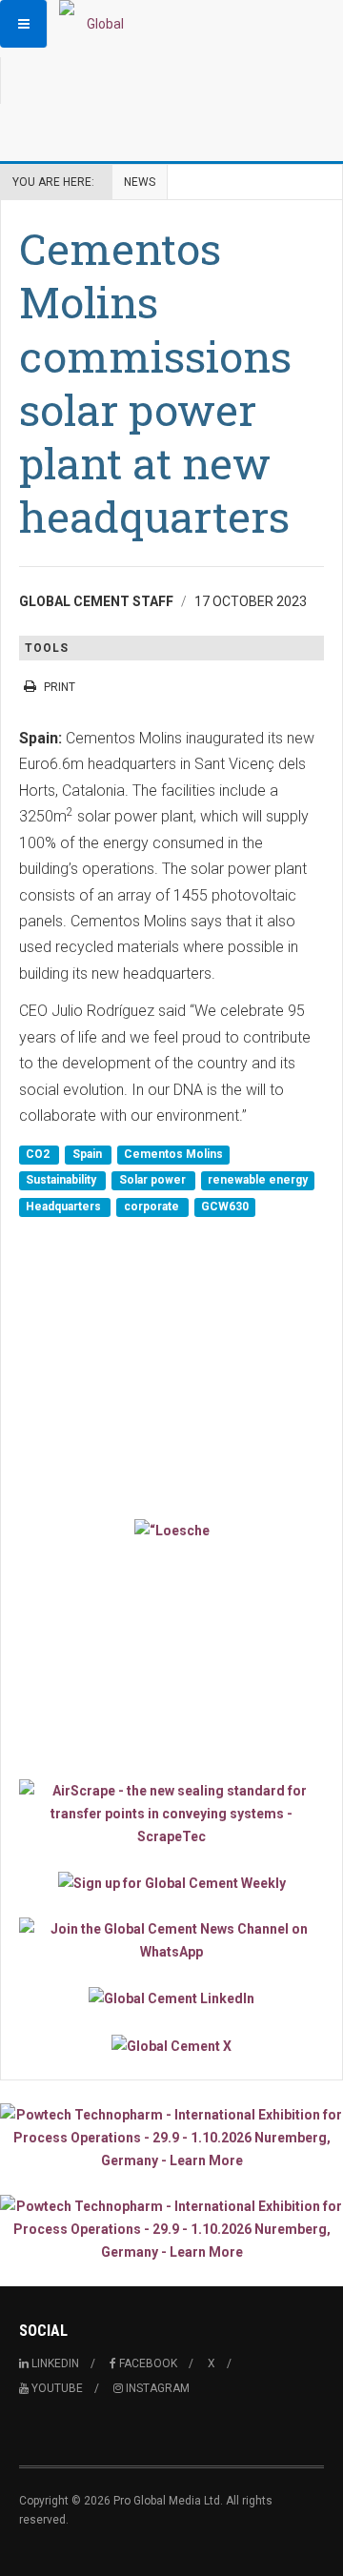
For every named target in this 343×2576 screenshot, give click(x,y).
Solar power (154, 1181)
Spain (89, 1154)
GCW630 (225, 1207)
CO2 (39, 1154)
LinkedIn (54, 2363)
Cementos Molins (173, 1154)
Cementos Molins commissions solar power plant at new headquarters (155, 382)
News (140, 182)
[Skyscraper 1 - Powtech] (171, 2138)
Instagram (156, 2388)
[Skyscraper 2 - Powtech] (171, 2229)
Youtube (56, 2388)
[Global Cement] (97, 24)
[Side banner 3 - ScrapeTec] (171, 1814)
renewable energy (258, 1181)
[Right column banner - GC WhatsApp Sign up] (171, 1940)
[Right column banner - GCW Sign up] (171, 1883)
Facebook (147, 2363)
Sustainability (62, 1181)
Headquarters (65, 1207)
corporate (153, 1207)
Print (60, 687)
